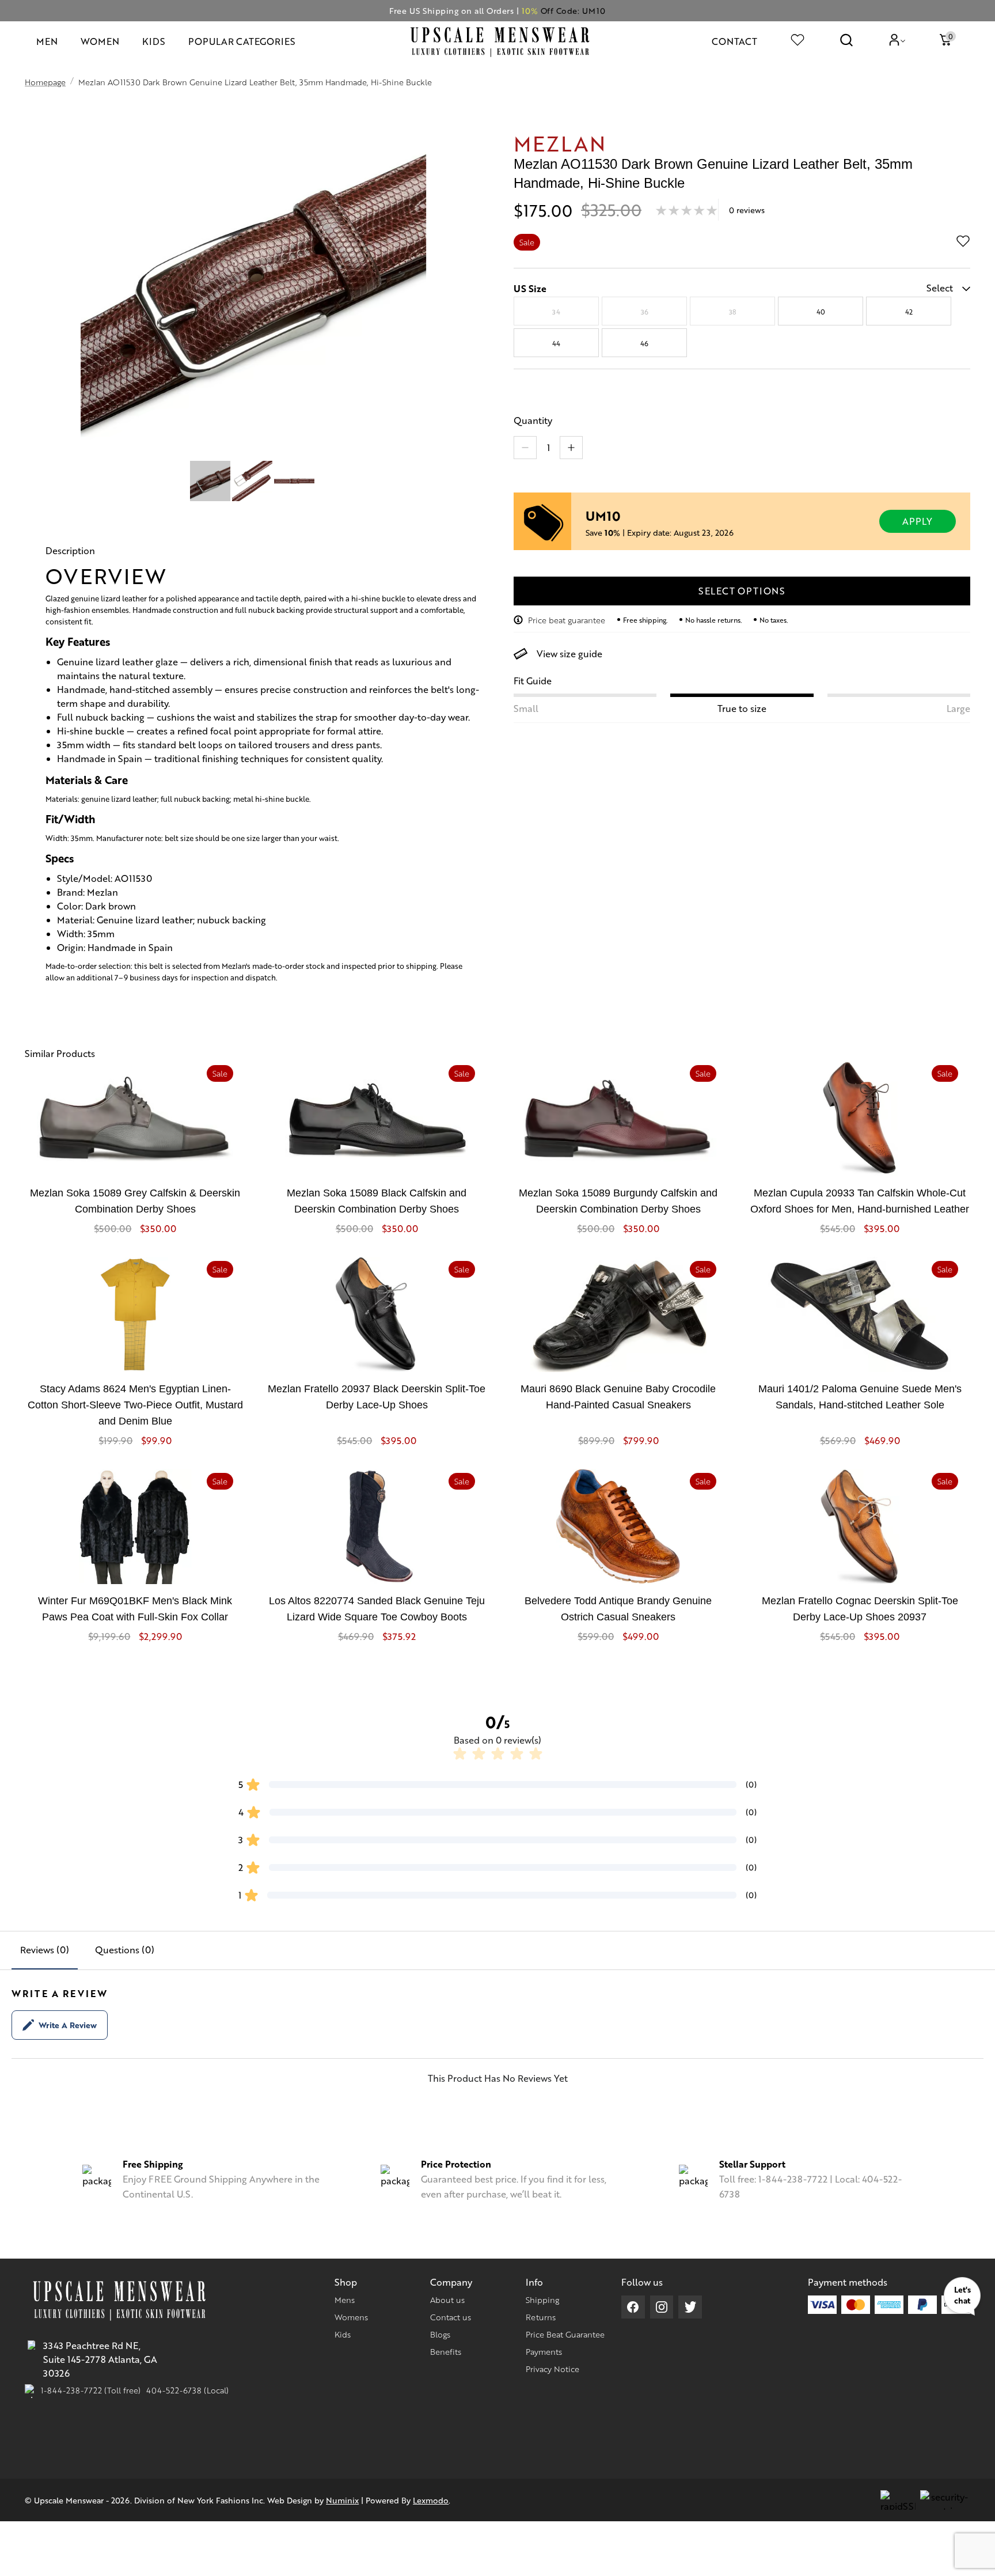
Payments (544, 2351)
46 (644, 343)
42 (909, 312)
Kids (343, 2334)
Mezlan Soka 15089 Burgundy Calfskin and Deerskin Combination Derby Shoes (618, 1201)
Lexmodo (431, 2500)
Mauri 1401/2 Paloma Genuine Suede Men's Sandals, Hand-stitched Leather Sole (860, 1397)
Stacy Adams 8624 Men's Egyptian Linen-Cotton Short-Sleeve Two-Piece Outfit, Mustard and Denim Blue (135, 1405)
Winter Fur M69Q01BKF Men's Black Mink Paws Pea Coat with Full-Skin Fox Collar (135, 1609)
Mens (345, 2300)
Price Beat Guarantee (565, 2334)
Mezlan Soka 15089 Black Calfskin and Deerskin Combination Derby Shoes (377, 1201)
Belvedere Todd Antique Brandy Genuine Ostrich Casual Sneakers (618, 1609)
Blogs (440, 2334)
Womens (351, 2317)
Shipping (542, 2300)
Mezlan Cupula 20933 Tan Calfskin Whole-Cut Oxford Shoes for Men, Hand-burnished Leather (860, 1201)
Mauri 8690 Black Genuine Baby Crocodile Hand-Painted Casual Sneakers (618, 1397)
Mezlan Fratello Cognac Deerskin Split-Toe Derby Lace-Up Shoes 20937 (860, 1609)
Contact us (451, 2317)
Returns (541, 2317)
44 (556, 343)
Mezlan (560, 143)
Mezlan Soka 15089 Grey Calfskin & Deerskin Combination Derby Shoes (135, 1201)
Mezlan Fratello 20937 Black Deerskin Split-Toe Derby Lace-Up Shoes (377, 1397)
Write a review (68, 2025)
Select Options (742, 591)
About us (447, 2300)
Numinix (342, 2500)
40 (821, 312)
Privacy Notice (552, 2369)
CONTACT (734, 41)
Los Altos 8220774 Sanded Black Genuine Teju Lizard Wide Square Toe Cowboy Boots (377, 1609)
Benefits (446, 2351)
